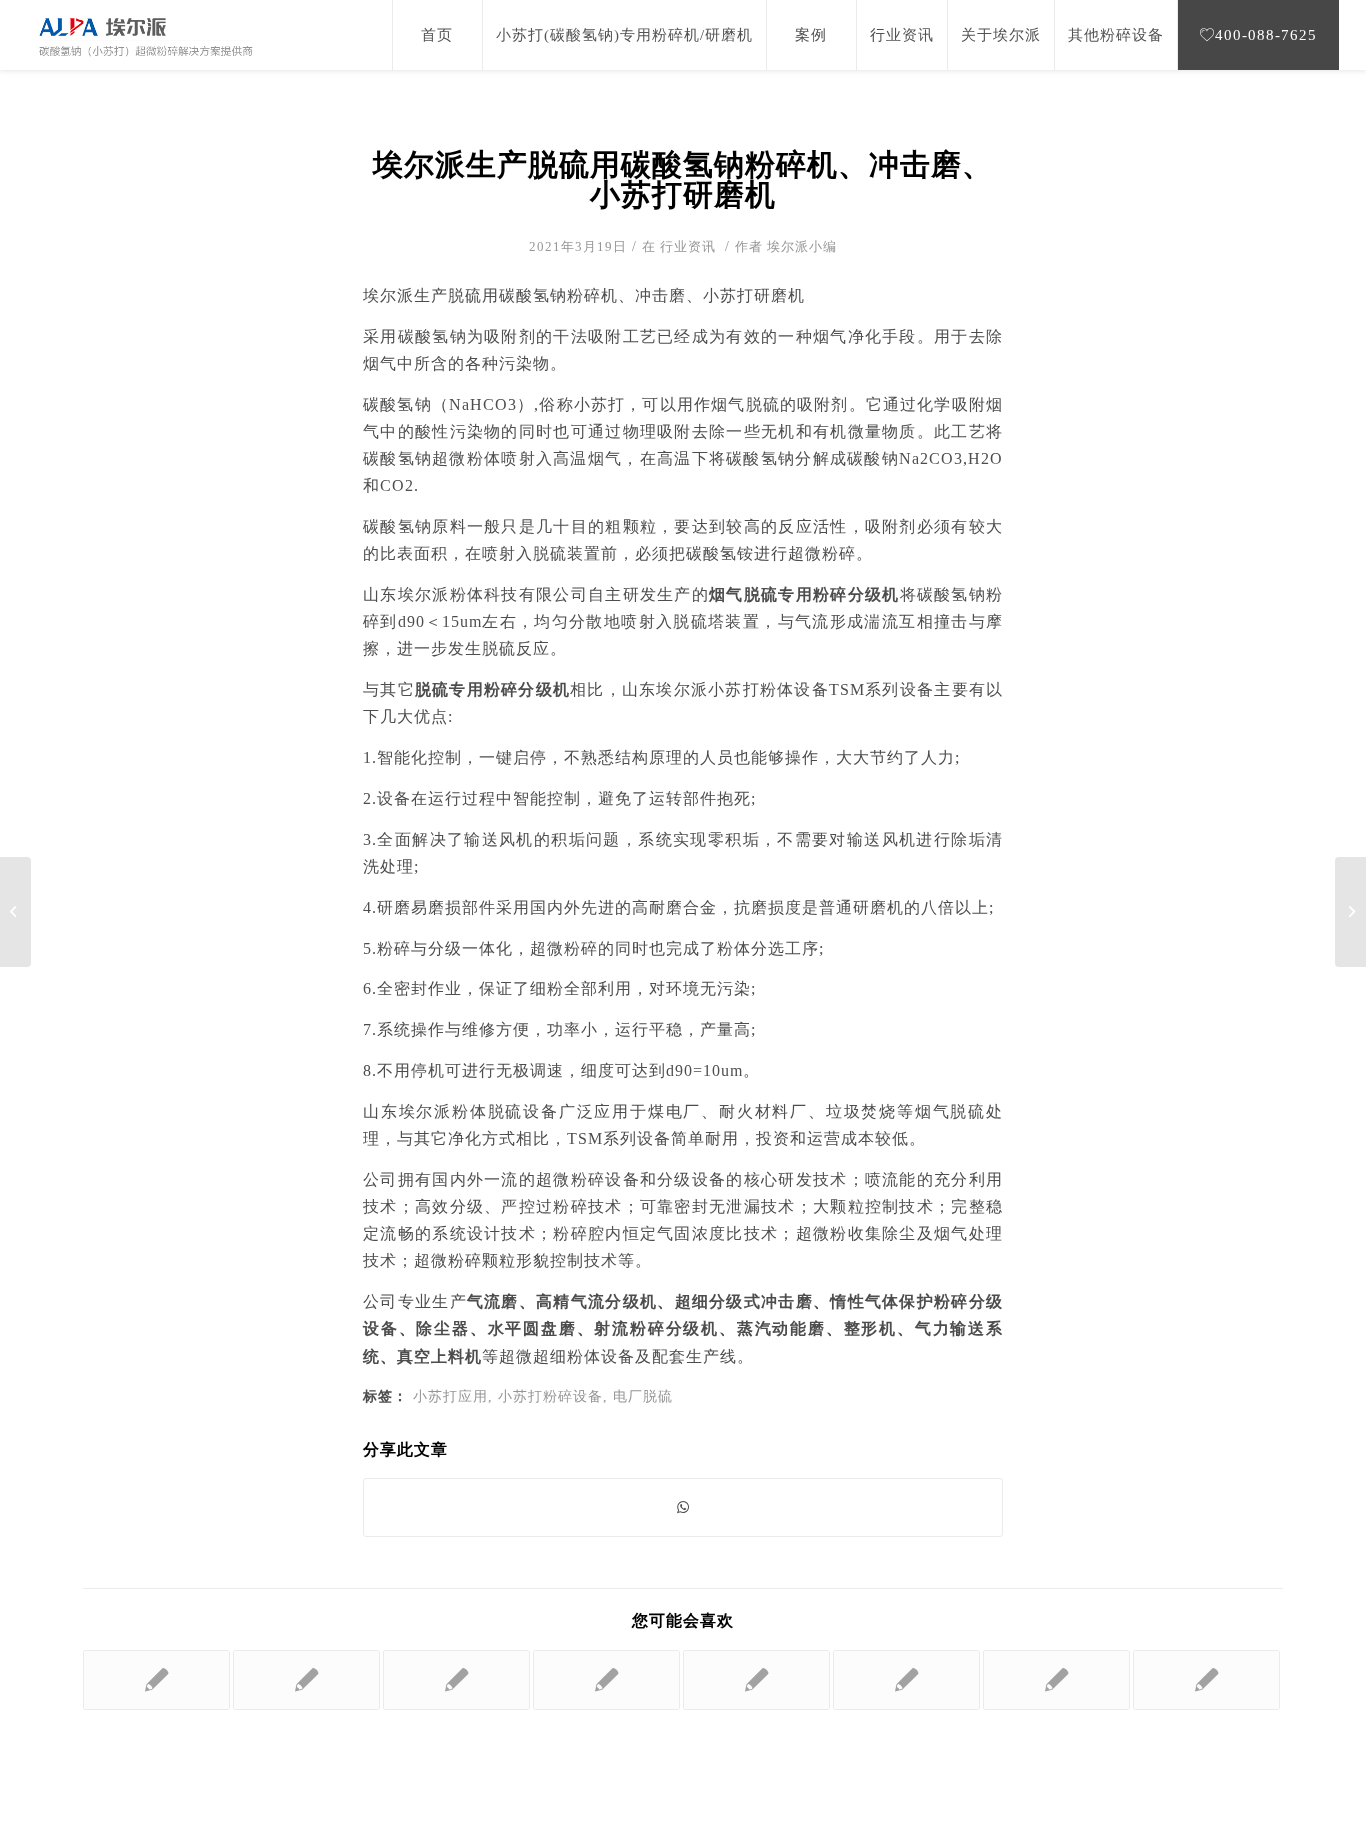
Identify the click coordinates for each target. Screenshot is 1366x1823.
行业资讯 (688, 246)
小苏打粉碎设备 (550, 1396)
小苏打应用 (450, 1396)
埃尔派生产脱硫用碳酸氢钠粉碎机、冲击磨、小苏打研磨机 (683, 179)
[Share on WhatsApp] (683, 1507)
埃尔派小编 (802, 246)
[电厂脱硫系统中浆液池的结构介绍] (156, 1680)
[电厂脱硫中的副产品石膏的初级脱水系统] (606, 1680)
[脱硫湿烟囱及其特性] (1206, 1680)
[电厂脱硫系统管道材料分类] (306, 1680)
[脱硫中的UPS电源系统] (1056, 1680)
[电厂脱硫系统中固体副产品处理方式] (456, 1680)
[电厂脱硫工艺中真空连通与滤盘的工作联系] (756, 1680)
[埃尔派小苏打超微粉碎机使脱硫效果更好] (15, 912)
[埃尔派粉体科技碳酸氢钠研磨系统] (906, 1680)
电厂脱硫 (643, 1396)
